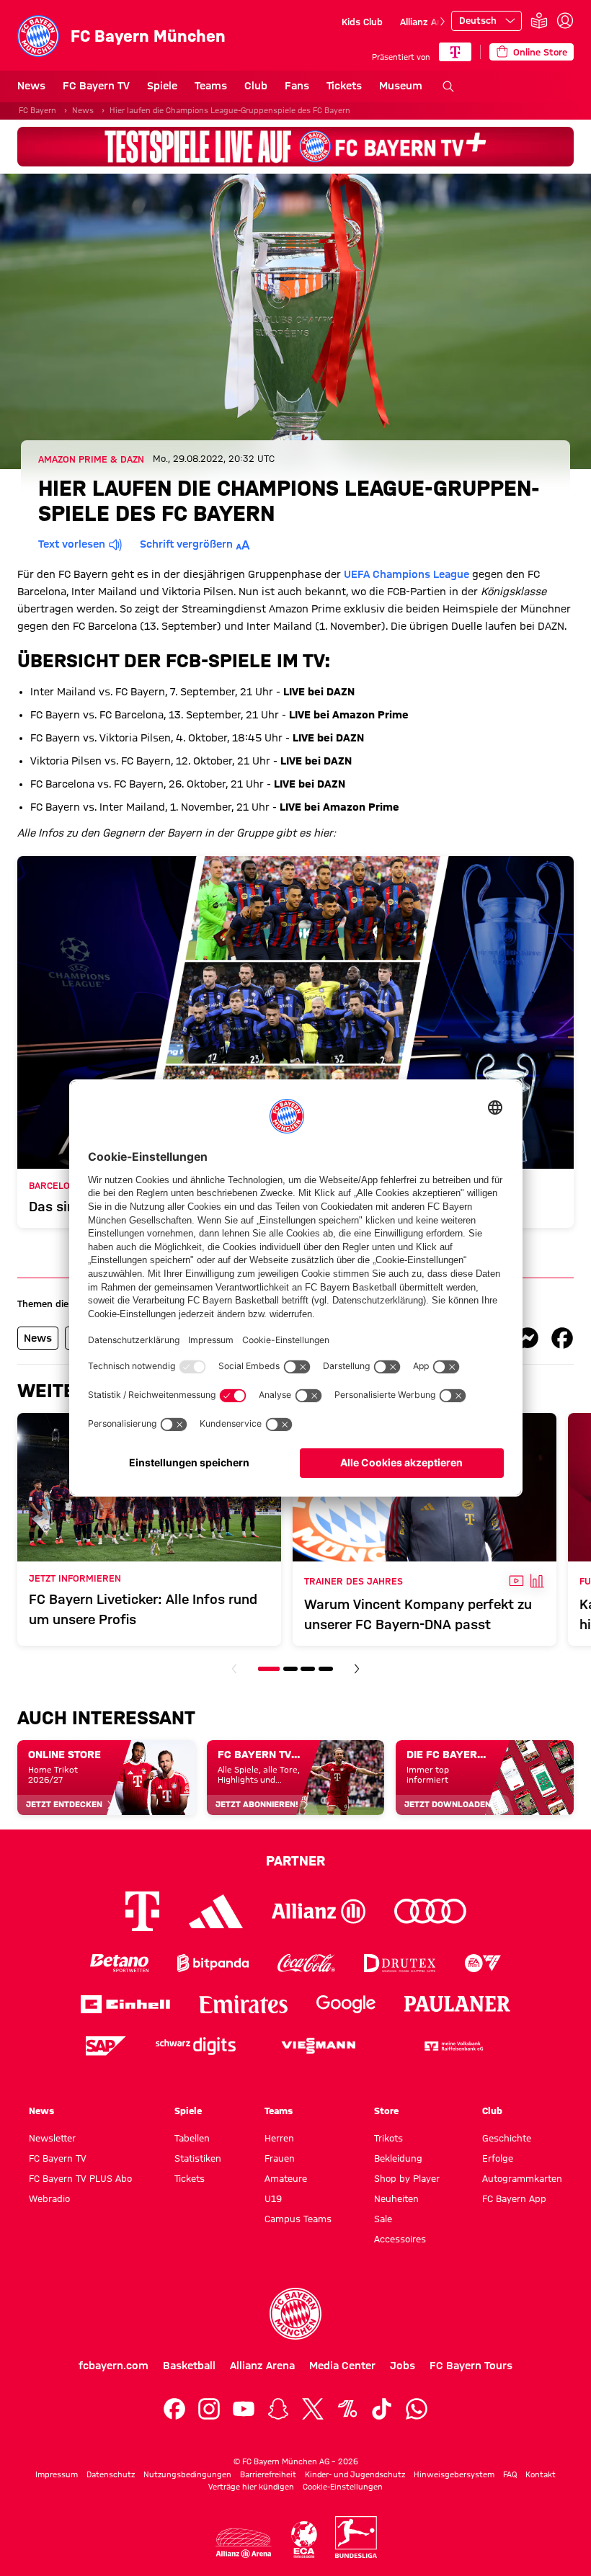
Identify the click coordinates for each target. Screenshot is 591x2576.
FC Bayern (37, 110)
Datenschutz (111, 2474)
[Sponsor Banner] (295, 147)
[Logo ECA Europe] (304, 2540)
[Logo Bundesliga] (356, 2537)
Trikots (388, 2138)
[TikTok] (382, 2409)
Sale (383, 2219)
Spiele (162, 86)
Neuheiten (396, 2198)
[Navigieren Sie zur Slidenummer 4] (326, 1669)
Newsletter (52, 2138)
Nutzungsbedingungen (187, 2474)
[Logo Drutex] (400, 1963)
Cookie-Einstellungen (343, 2487)
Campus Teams (298, 2219)
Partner (295, 1860)
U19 (273, 2198)
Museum (401, 86)
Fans (297, 86)
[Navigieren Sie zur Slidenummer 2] (290, 1669)
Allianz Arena (428, 22)
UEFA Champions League (406, 574)
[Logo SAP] (106, 2046)
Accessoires (400, 2239)
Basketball (189, 2366)
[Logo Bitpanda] (213, 1963)
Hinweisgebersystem (454, 2474)
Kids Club (362, 22)
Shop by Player (407, 2178)
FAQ (510, 2474)
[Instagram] (209, 2409)
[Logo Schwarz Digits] (196, 2046)
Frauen (280, 2158)
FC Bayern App (514, 2198)
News (31, 86)
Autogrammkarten (522, 2178)
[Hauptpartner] (455, 52)
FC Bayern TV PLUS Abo (80, 2178)
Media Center (342, 2366)
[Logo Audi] (430, 1911)
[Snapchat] (278, 2409)
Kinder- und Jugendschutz (355, 2474)
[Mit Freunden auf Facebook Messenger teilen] (528, 1338)
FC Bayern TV (96, 86)
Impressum (57, 2474)
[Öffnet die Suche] (448, 86)
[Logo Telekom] (142, 1911)
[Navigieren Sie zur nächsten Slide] (443, 22)
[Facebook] (174, 2409)
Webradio (49, 2198)
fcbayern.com (114, 2366)
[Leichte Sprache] (539, 21)
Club (256, 86)
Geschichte (507, 2138)
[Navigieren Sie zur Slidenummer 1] (269, 1669)
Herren (279, 2138)
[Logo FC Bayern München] (295, 2314)
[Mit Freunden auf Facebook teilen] (562, 1338)
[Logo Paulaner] (458, 2004)
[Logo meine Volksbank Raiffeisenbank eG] (453, 2046)
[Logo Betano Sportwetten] (119, 1963)
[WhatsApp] (417, 2409)
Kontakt (541, 2474)
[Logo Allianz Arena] (244, 2543)
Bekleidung (398, 2158)
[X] (313, 2409)
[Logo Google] (346, 2004)
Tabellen (192, 2138)
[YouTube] (244, 2409)
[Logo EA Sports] (483, 1963)
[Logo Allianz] (319, 1911)
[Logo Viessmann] (319, 2046)
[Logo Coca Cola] (306, 1963)
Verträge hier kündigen (251, 2487)
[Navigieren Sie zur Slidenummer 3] (308, 1669)
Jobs (403, 2366)
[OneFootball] (347, 2409)
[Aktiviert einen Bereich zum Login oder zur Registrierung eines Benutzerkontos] (565, 21)
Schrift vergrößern (186, 544)
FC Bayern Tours (471, 2366)
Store (386, 2111)
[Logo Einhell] (125, 2004)
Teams (211, 86)
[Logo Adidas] (216, 1911)
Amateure (286, 2178)
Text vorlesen (72, 544)
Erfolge (498, 2158)
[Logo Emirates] (243, 2004)
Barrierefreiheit (268, 2474)
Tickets (344, 86)
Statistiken (198, 2158)
